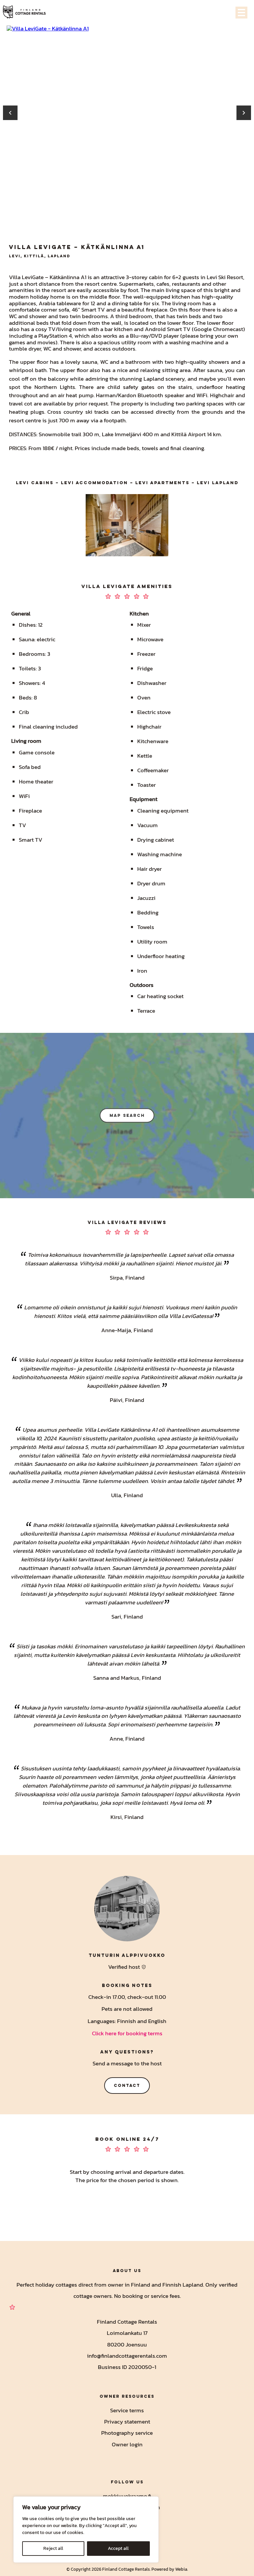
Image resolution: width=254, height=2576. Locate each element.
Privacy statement (127, 2422)
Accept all (118, 2548)
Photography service (127, 2433)
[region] (86, 2530)
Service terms (127, 2411)
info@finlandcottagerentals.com (127, 2356)
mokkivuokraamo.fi (127, 2496)
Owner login (127, 2444)
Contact (127, 2085)
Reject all (53, 2548)
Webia (181, 2569)
